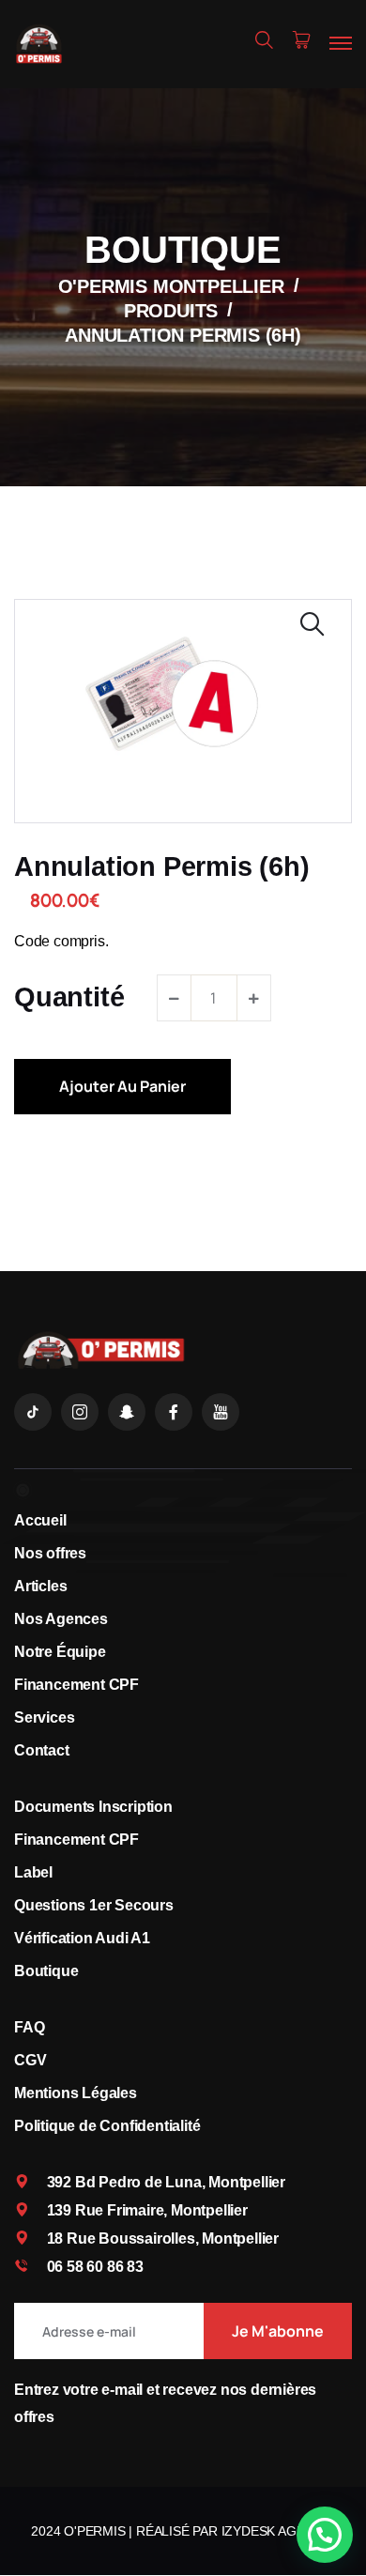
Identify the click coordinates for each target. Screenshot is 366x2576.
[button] (325, 2535)
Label (33, 1872)
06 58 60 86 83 (95, 2267)
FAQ (29, 2027)
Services (44, 1717)
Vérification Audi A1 (82, 1938)
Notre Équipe (60, 1652)
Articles (40, 1586)
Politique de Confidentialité (107, 2126)
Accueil (40, 1520)
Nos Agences (61, 1619)
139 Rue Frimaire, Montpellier (147, 2210)
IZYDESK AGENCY (276, 2531)
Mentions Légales (76, 2093)
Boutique (46, 1971)
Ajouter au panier (122, 1086)
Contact (42, 1750)
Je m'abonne (278, 2331)
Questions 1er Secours (94, 1905)
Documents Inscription (93, 1807)
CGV (30, 2060)
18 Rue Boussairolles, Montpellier (163, 2239)
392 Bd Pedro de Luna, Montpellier (166, 2182)
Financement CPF (76, 1685)
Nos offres (50, 1553)
